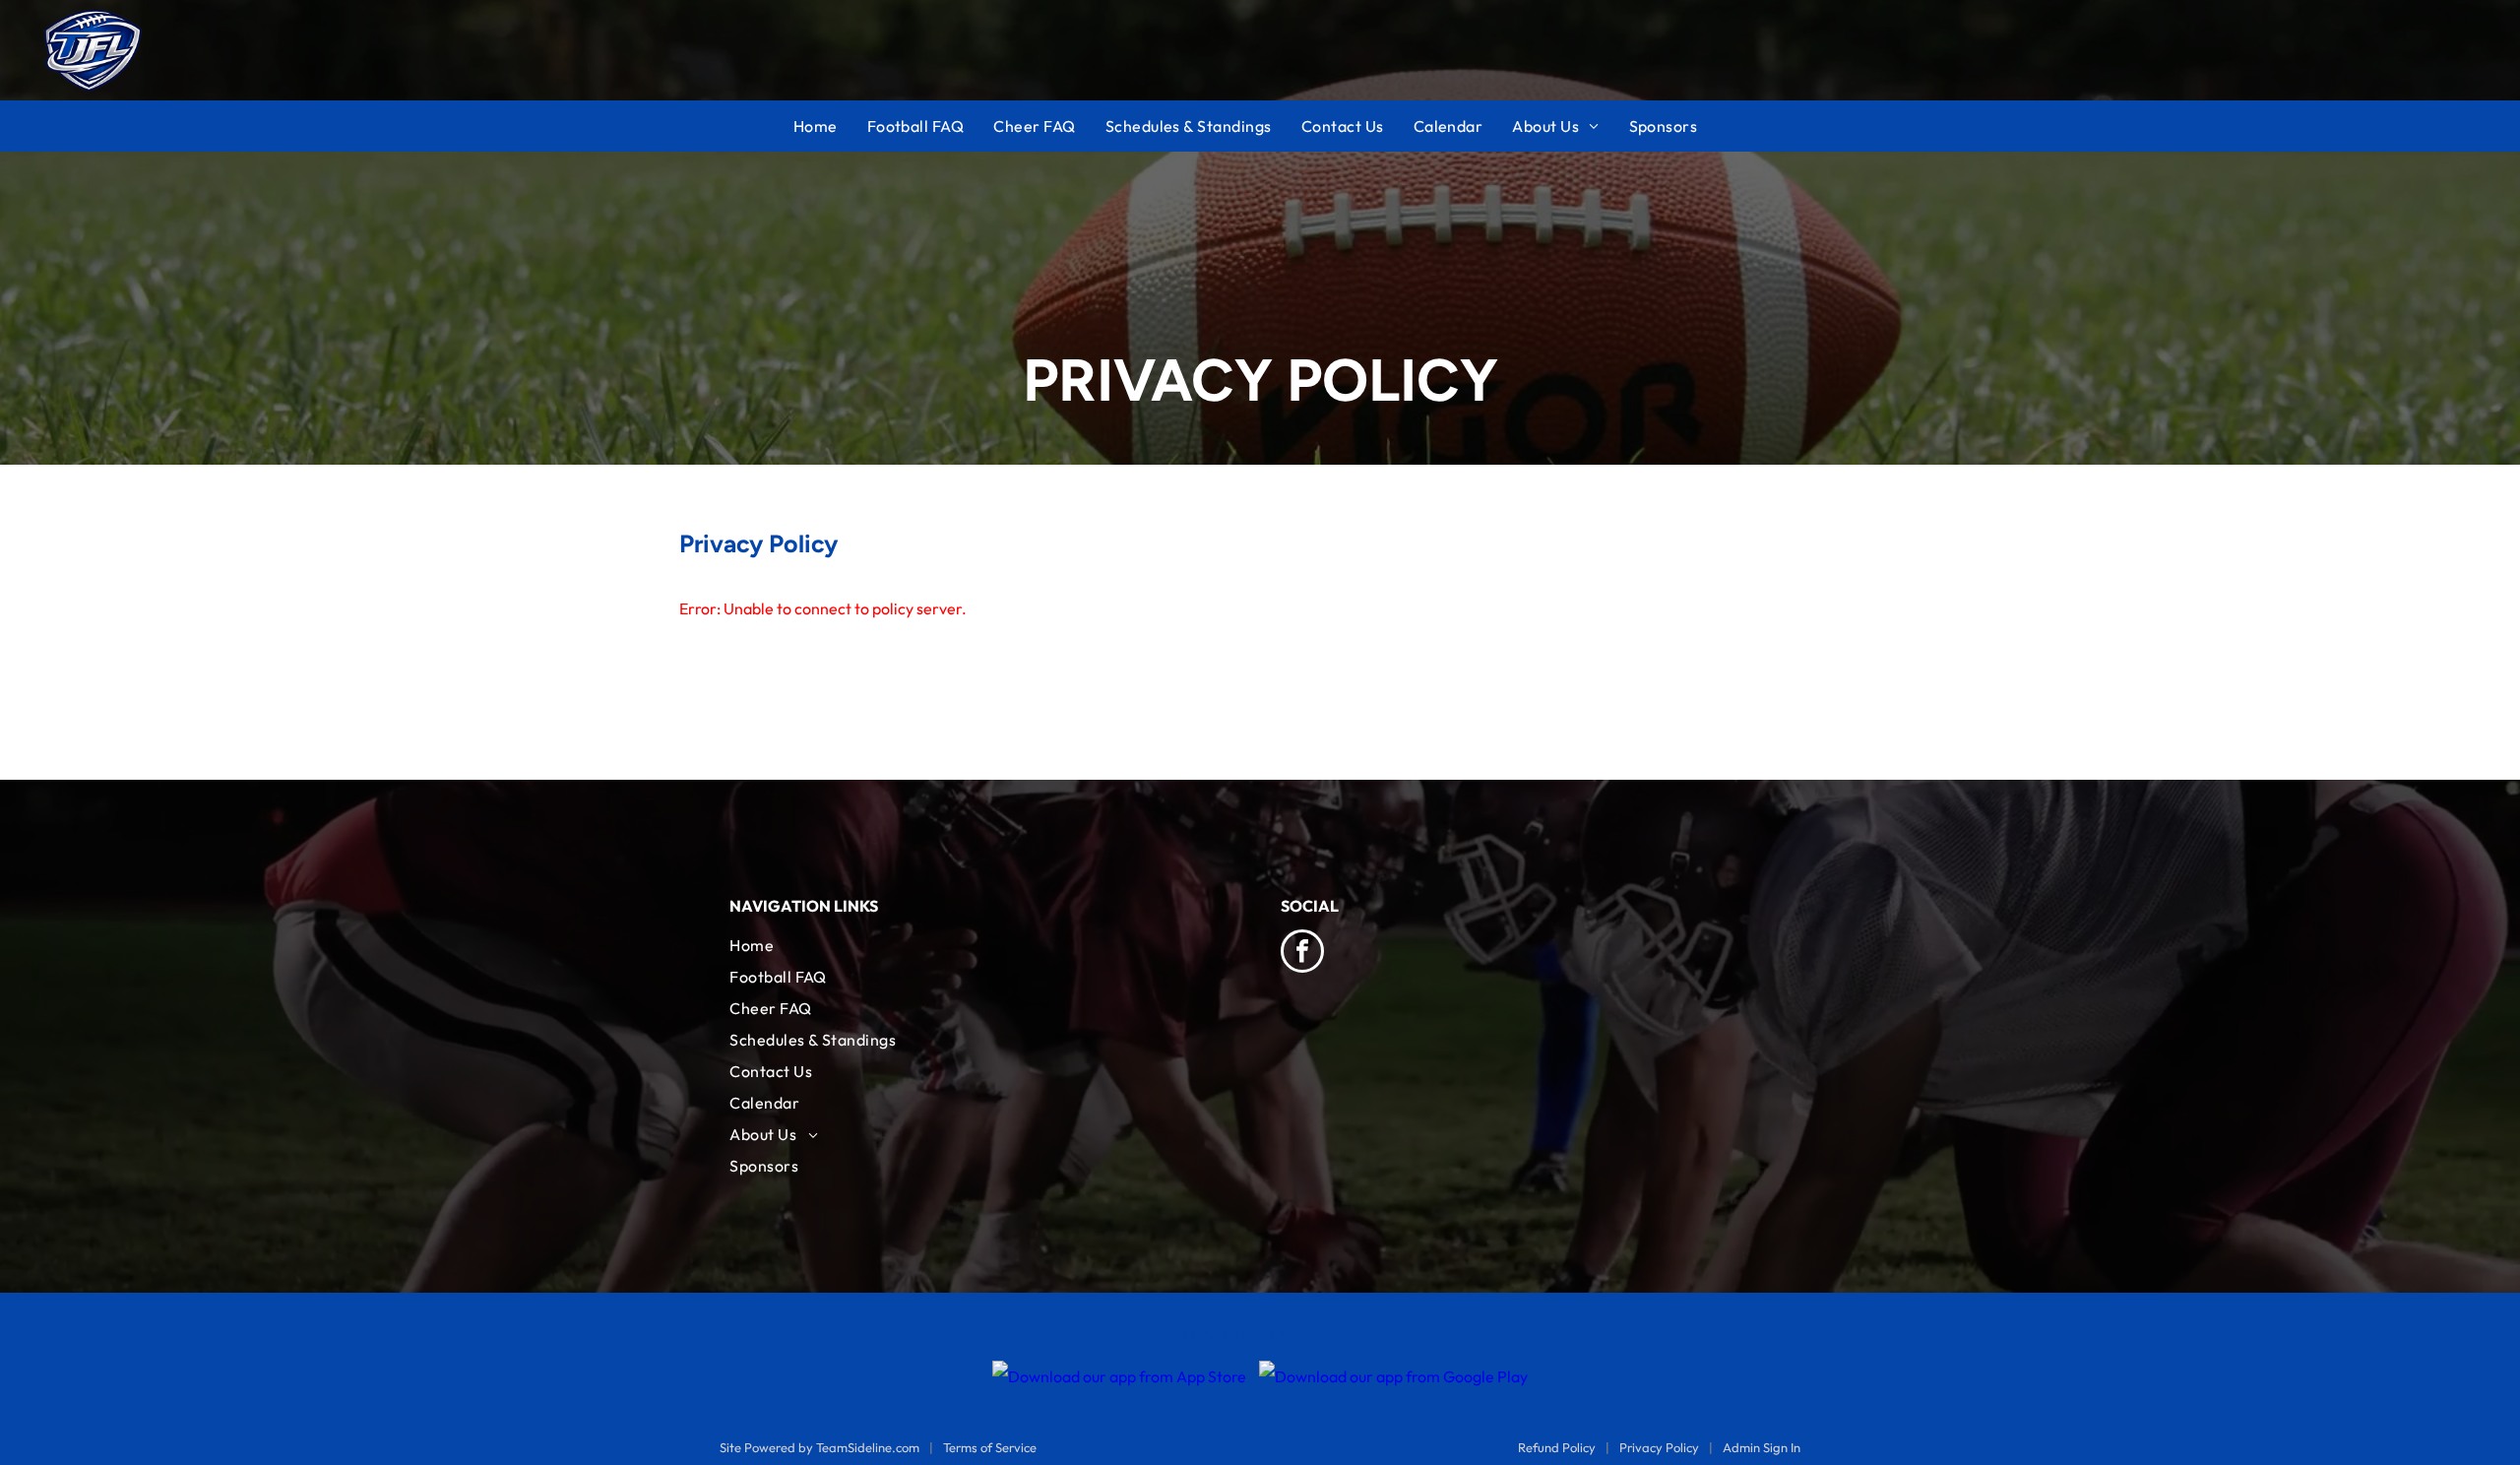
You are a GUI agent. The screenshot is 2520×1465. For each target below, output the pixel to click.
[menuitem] (830, 126)
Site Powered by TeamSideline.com (819, 1447)
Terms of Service (990, 1447)
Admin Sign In (1762, 1447)
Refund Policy (1557, 1447)
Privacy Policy (1659, 1447)
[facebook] (1302, 954)
